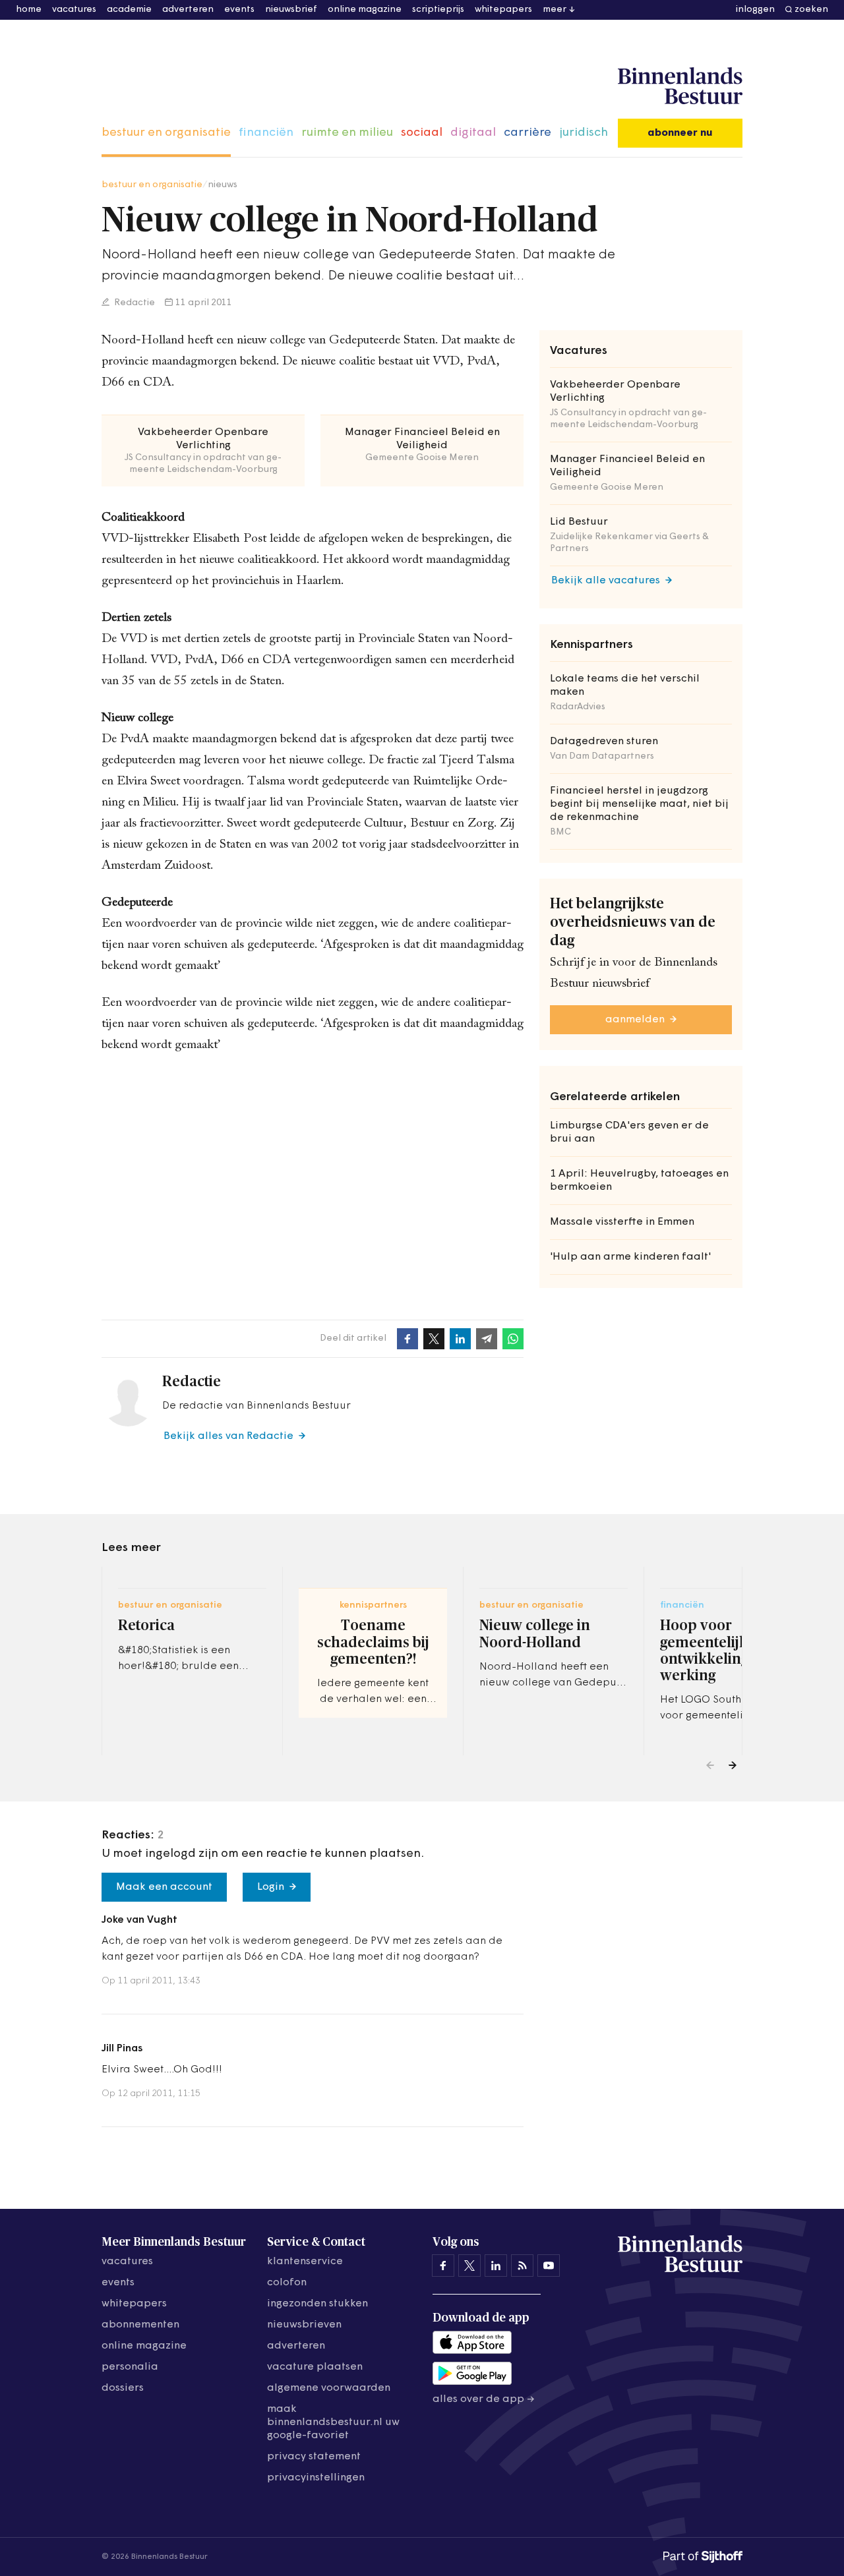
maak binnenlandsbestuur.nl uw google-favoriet (333, 2422)
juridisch (584, 133)
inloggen (755, 10)
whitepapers (503, 10)
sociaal (422, 133)
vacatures (74, 10)
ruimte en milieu (347, 133)
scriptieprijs (438, 10)
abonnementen (140, 2325)
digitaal (473, 133)
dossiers (123, 2388)
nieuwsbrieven (304, 2325)
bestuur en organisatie (166, 133)
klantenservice (305, 2262)
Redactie (134, 303)
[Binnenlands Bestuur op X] (469, 2266)
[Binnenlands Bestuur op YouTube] (549, 2266)
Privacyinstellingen (316, 2478)
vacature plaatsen (315, 2367)
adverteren (188, 10)
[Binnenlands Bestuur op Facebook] (443, 2266)
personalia (130, 2367)
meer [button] (555, 10)
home (29, 10)
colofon (287, 2283)
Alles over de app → (484, 2399)
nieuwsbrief (291, 10)
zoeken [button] (811, 10)
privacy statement (314, 2457)
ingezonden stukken (317, 2304)
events (239, 10)
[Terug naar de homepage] (680, 86)
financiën (266, 133)
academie (129, 10)
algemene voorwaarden (329, 2388)
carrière (527, 133)
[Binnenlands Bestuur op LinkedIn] (496, 2266)
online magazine (365, 10)
